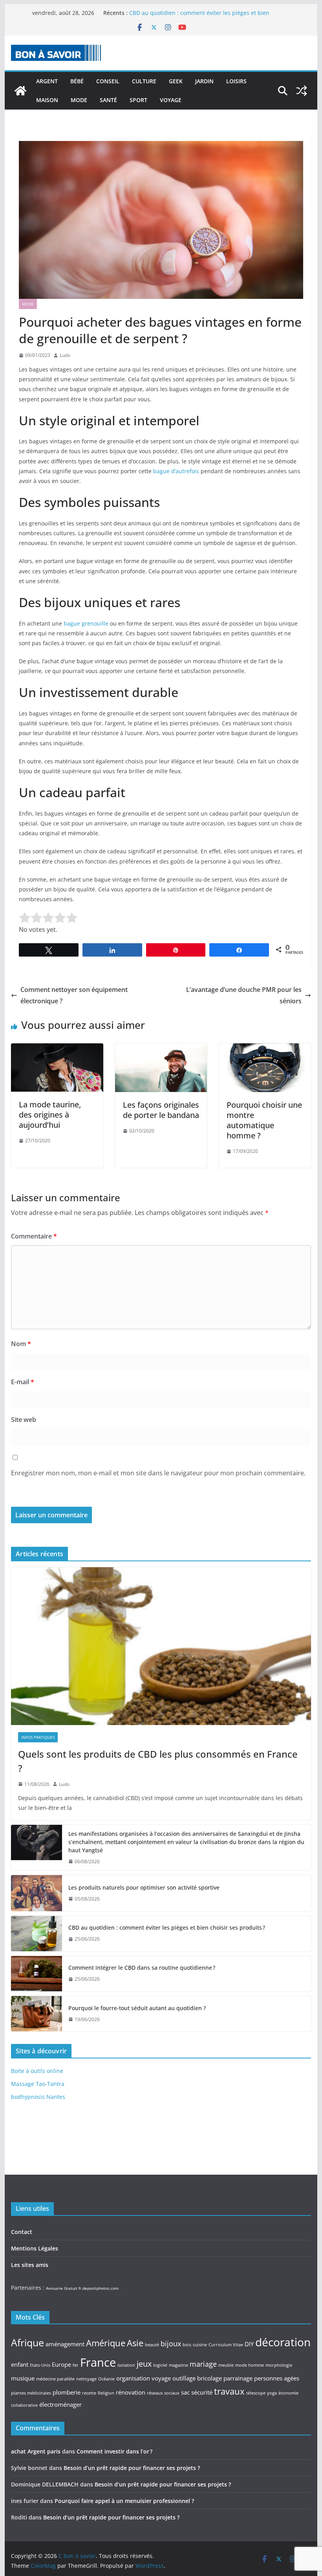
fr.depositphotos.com (99, 2288)
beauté (152, 2345)
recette (89, 2393)
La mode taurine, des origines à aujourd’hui (50, 1115)
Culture (144, 81)
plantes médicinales (31, 2393)
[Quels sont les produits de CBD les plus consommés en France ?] (161, 1646)
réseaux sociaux (163, 2393)
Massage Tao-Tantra (38, 2084)
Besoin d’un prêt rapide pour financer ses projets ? (132, 2468)
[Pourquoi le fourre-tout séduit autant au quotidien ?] (37, 2014)
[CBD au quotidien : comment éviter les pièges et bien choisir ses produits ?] (37, 1934)
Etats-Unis (40, 2365)
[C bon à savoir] (20, 91)
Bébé (77, 81)
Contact (22, 2232)
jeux (144, 2364)
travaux (229, 2391)
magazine (178, 2365)
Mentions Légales (35, 2248)
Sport (138, 100)
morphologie (279, 2365)
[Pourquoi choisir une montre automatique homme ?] (265, 1049)
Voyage (171, 100)
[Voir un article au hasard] (302, 91)
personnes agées (277, 2378)
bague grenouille (86, 623)
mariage (203, 2364)
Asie (135, 2343)
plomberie (67, 2392)
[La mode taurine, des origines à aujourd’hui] (57, 1049)
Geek (176, 81)
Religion (106, 2393)
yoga (272, 2393)
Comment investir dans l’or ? (114, 2451)
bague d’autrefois (176, 471)
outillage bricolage (197, 2378)
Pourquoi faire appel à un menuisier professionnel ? (124, 2501)
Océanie (106, 2379)
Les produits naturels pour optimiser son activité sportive (205, 13)
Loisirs (236, 81)
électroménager (60, 2404)
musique (23, 2378)
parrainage (238, 2378)
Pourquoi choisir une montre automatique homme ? (264, 1120)
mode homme (250, 2365)
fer (76, 2365)
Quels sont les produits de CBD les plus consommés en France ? (158, 1761)
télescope (256, 2393)
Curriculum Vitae (226, 2345)
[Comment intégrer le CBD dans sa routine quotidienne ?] (37, 1974)
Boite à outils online (37, 2071)
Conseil (108, 81)
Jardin (204, 81)
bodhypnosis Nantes (38, 2097)
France (98, 2362)
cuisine (200, 2345)
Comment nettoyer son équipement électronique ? (74, 995)
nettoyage (86, 2379)
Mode (79, 100)
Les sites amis (30, 2265)
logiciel (160, 2365)
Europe (61, 2364)
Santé (108, 100)
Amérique (106, 2343)
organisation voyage (144, 2378)
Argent (47, 81)
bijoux (171, 2344)
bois (187, 2345)
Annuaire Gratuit (62, 2288)
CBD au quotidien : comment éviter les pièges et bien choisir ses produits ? (167, 1927)
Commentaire (34, 1236)
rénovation (131, 2392)
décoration (283, 2342)
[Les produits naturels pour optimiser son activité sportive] (37, 1893)
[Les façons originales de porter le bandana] (161, 1049)
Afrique (27, 2342)
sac (185, 2392)
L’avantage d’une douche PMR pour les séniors (244, 995)
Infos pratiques (38, 1737)
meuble (226, 2365)
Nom (21, 1344)
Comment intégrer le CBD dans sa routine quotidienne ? (142, 1968)
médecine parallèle (55, 2379)
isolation (126, 2365)
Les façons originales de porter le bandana (161, 1110)
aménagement (65, 2344)
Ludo (65, 355)
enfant (20, 2364)
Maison (47, 100)
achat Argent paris (36, 2451)
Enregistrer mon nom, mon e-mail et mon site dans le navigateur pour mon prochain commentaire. (158, 1473)
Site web (24, 1420)
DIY (249, 2344)
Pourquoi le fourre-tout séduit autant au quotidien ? (137, 2008)
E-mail (23, 1382)
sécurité (202, 2392)
